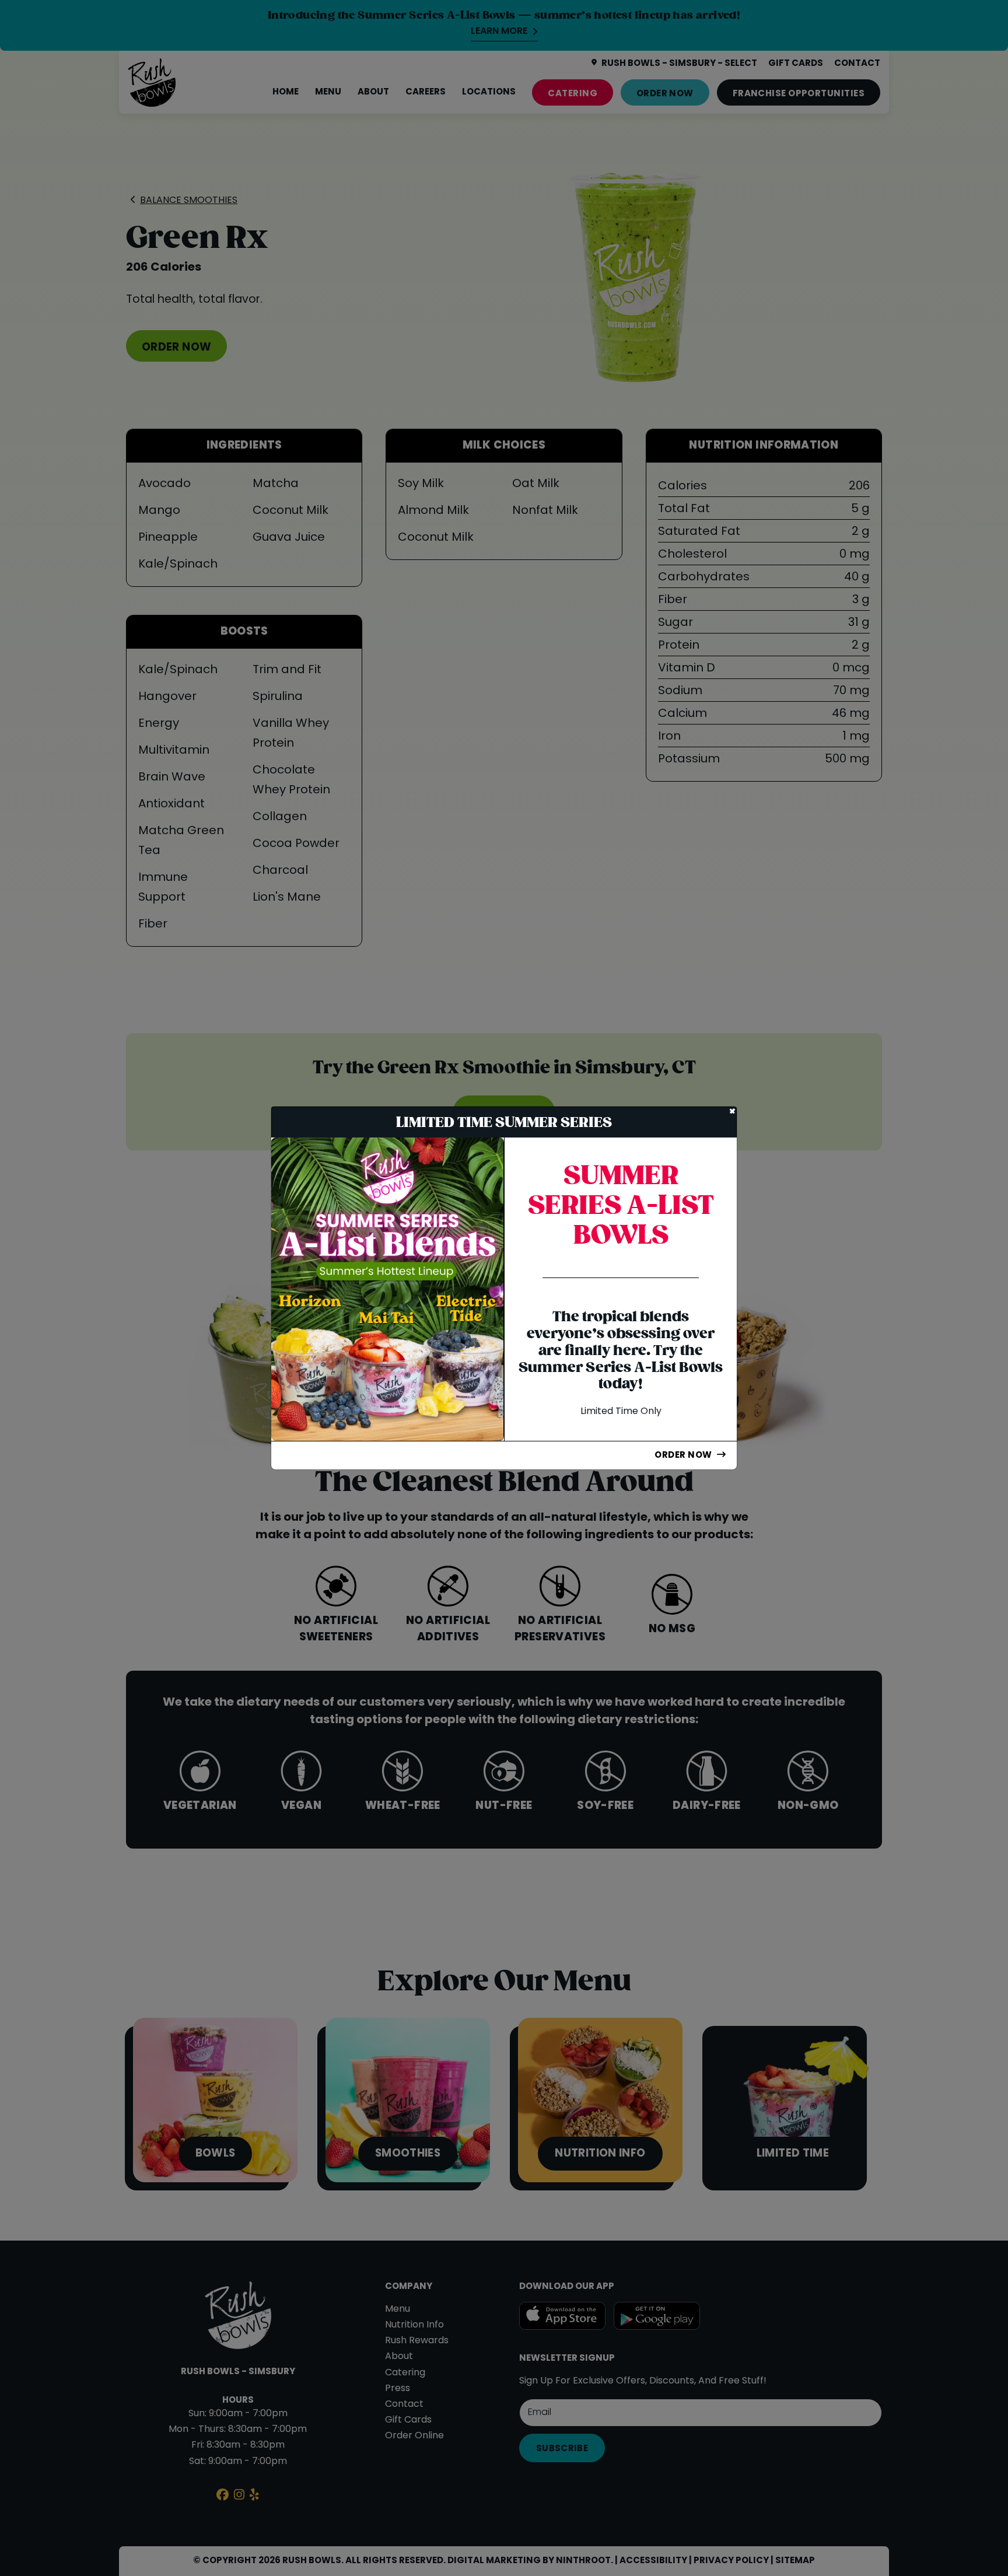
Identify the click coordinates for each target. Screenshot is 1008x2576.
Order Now (683, 1455)
